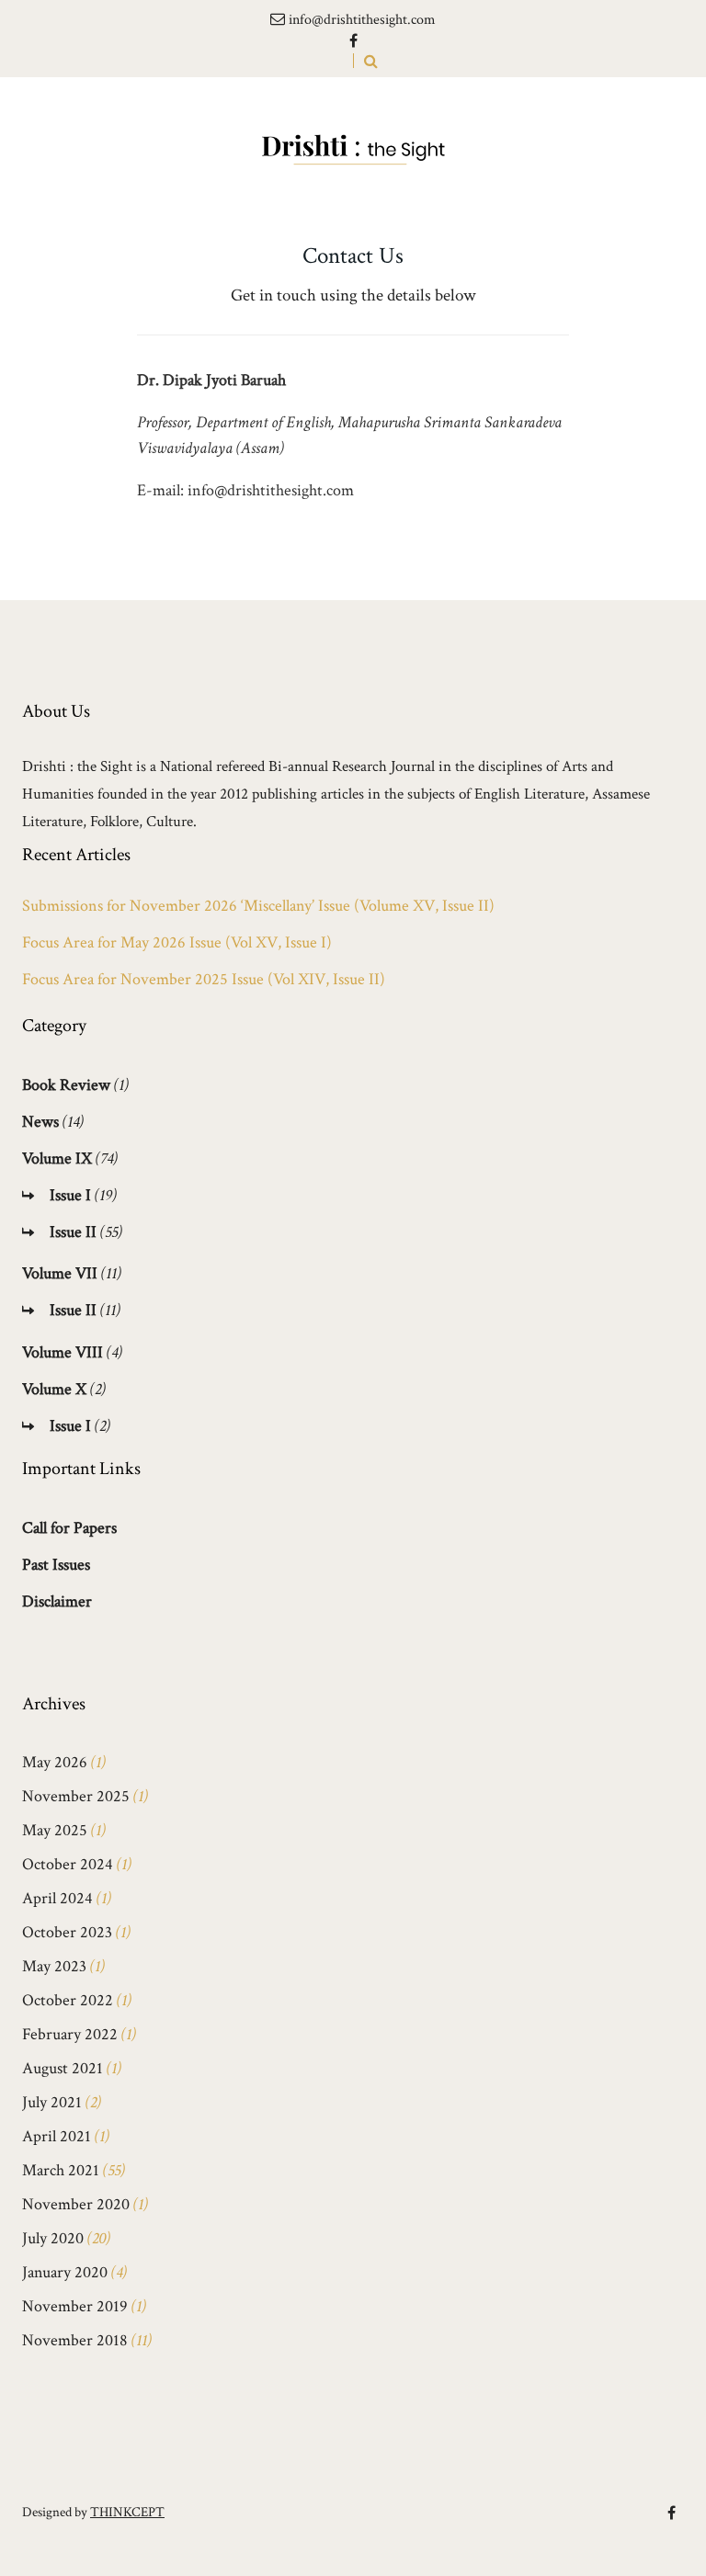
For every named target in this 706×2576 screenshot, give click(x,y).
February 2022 (70, 2034)
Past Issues (56, 1565)
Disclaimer (57, 1601)
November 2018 (75, 2340)
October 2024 (68, 1864)
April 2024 (57, 1898)
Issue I (70, 1195)
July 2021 (52, 2102)
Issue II (73, 1232)
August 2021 (63, 2068)
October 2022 (68, 2000)
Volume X (54, 1389)
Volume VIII (63, 1352)
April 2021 (57, 2136)
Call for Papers (69, 1528)
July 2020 (53, 2238)
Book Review (66, 1085)
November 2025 (76, 1796)
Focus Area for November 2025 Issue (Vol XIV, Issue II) (204, 980)
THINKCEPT (127, 2512)
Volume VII (60, 1273)
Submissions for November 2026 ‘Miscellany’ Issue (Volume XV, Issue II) (258, 906)
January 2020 (65, 2272)
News (40, 1122)
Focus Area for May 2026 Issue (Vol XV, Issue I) (177, 943)
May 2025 (55, 1830)
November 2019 (75, 2306)
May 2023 (54, 1966)
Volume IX (57, 1158)
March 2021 (61, 2170)
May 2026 (55, 1762)
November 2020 (76, 2204)
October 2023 (67, 1932)
